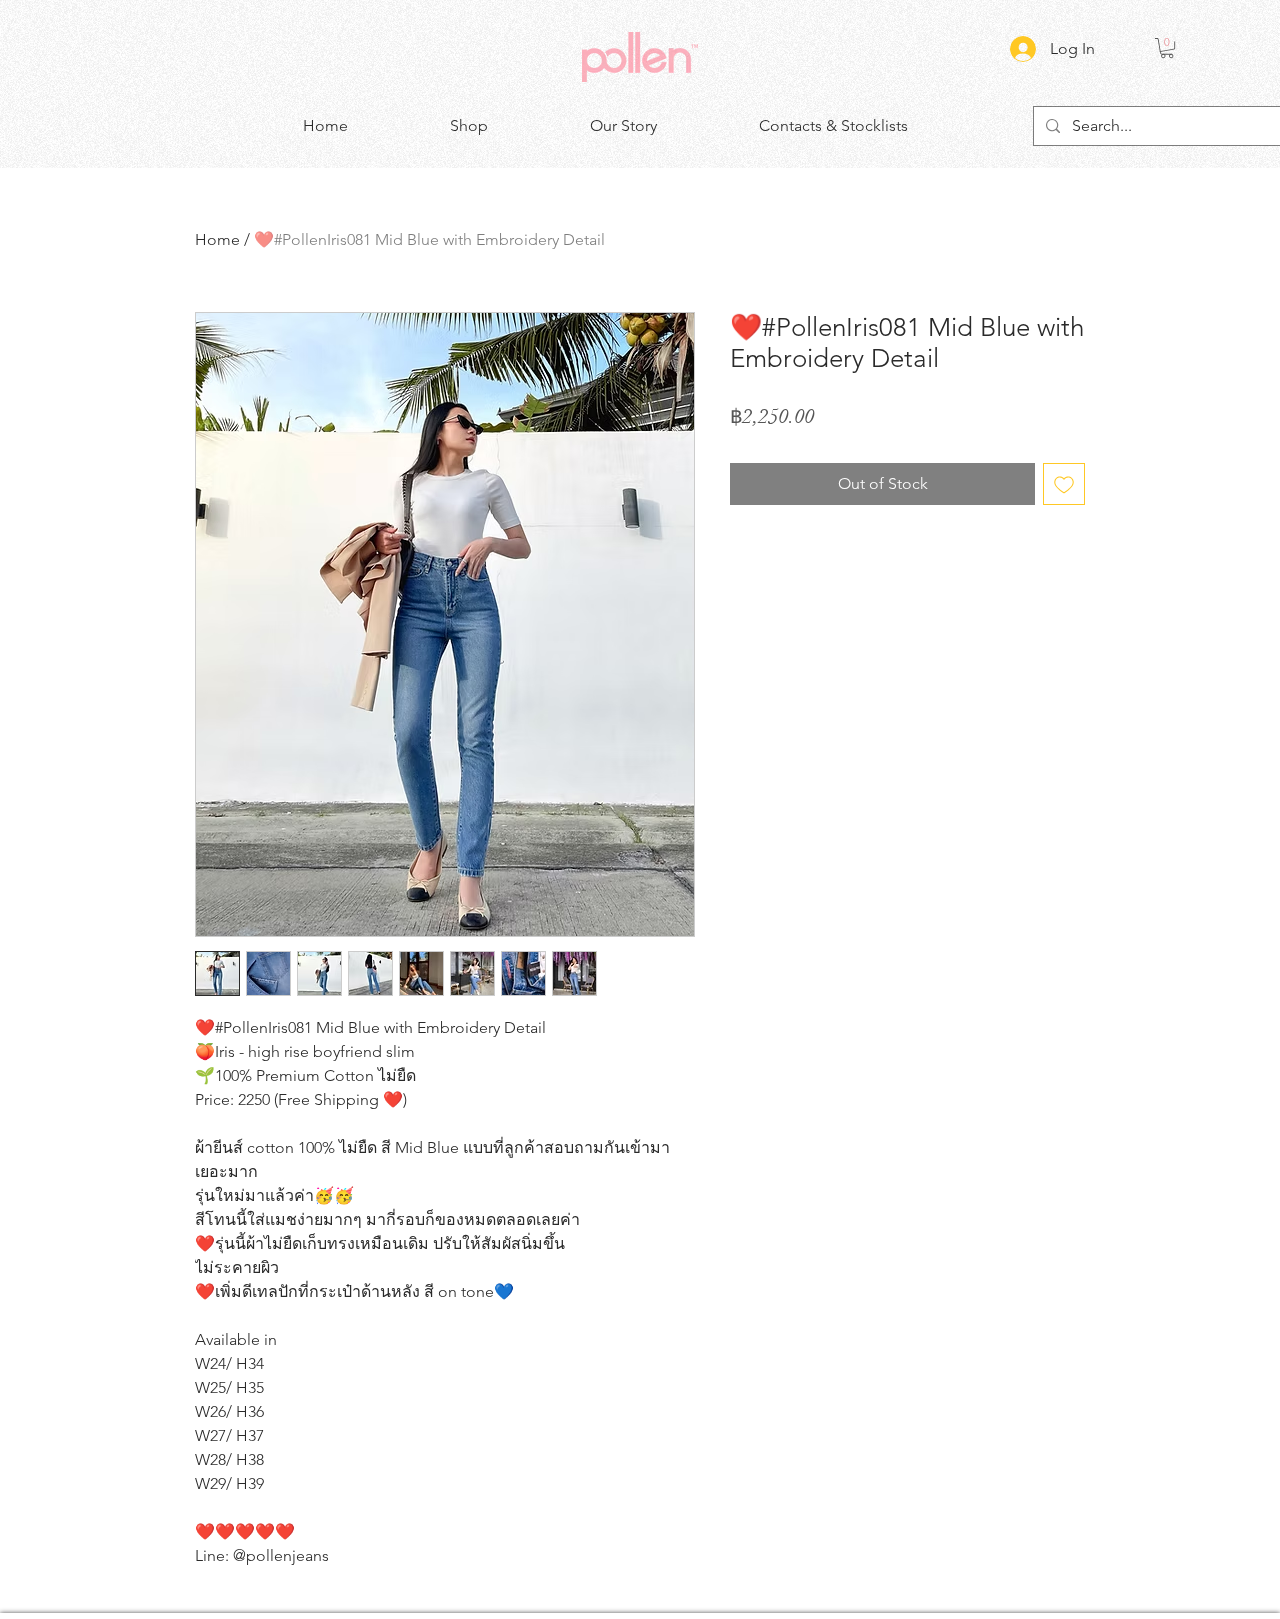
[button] (1167, 48)
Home (217, 239)
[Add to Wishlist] (1064, 484)
